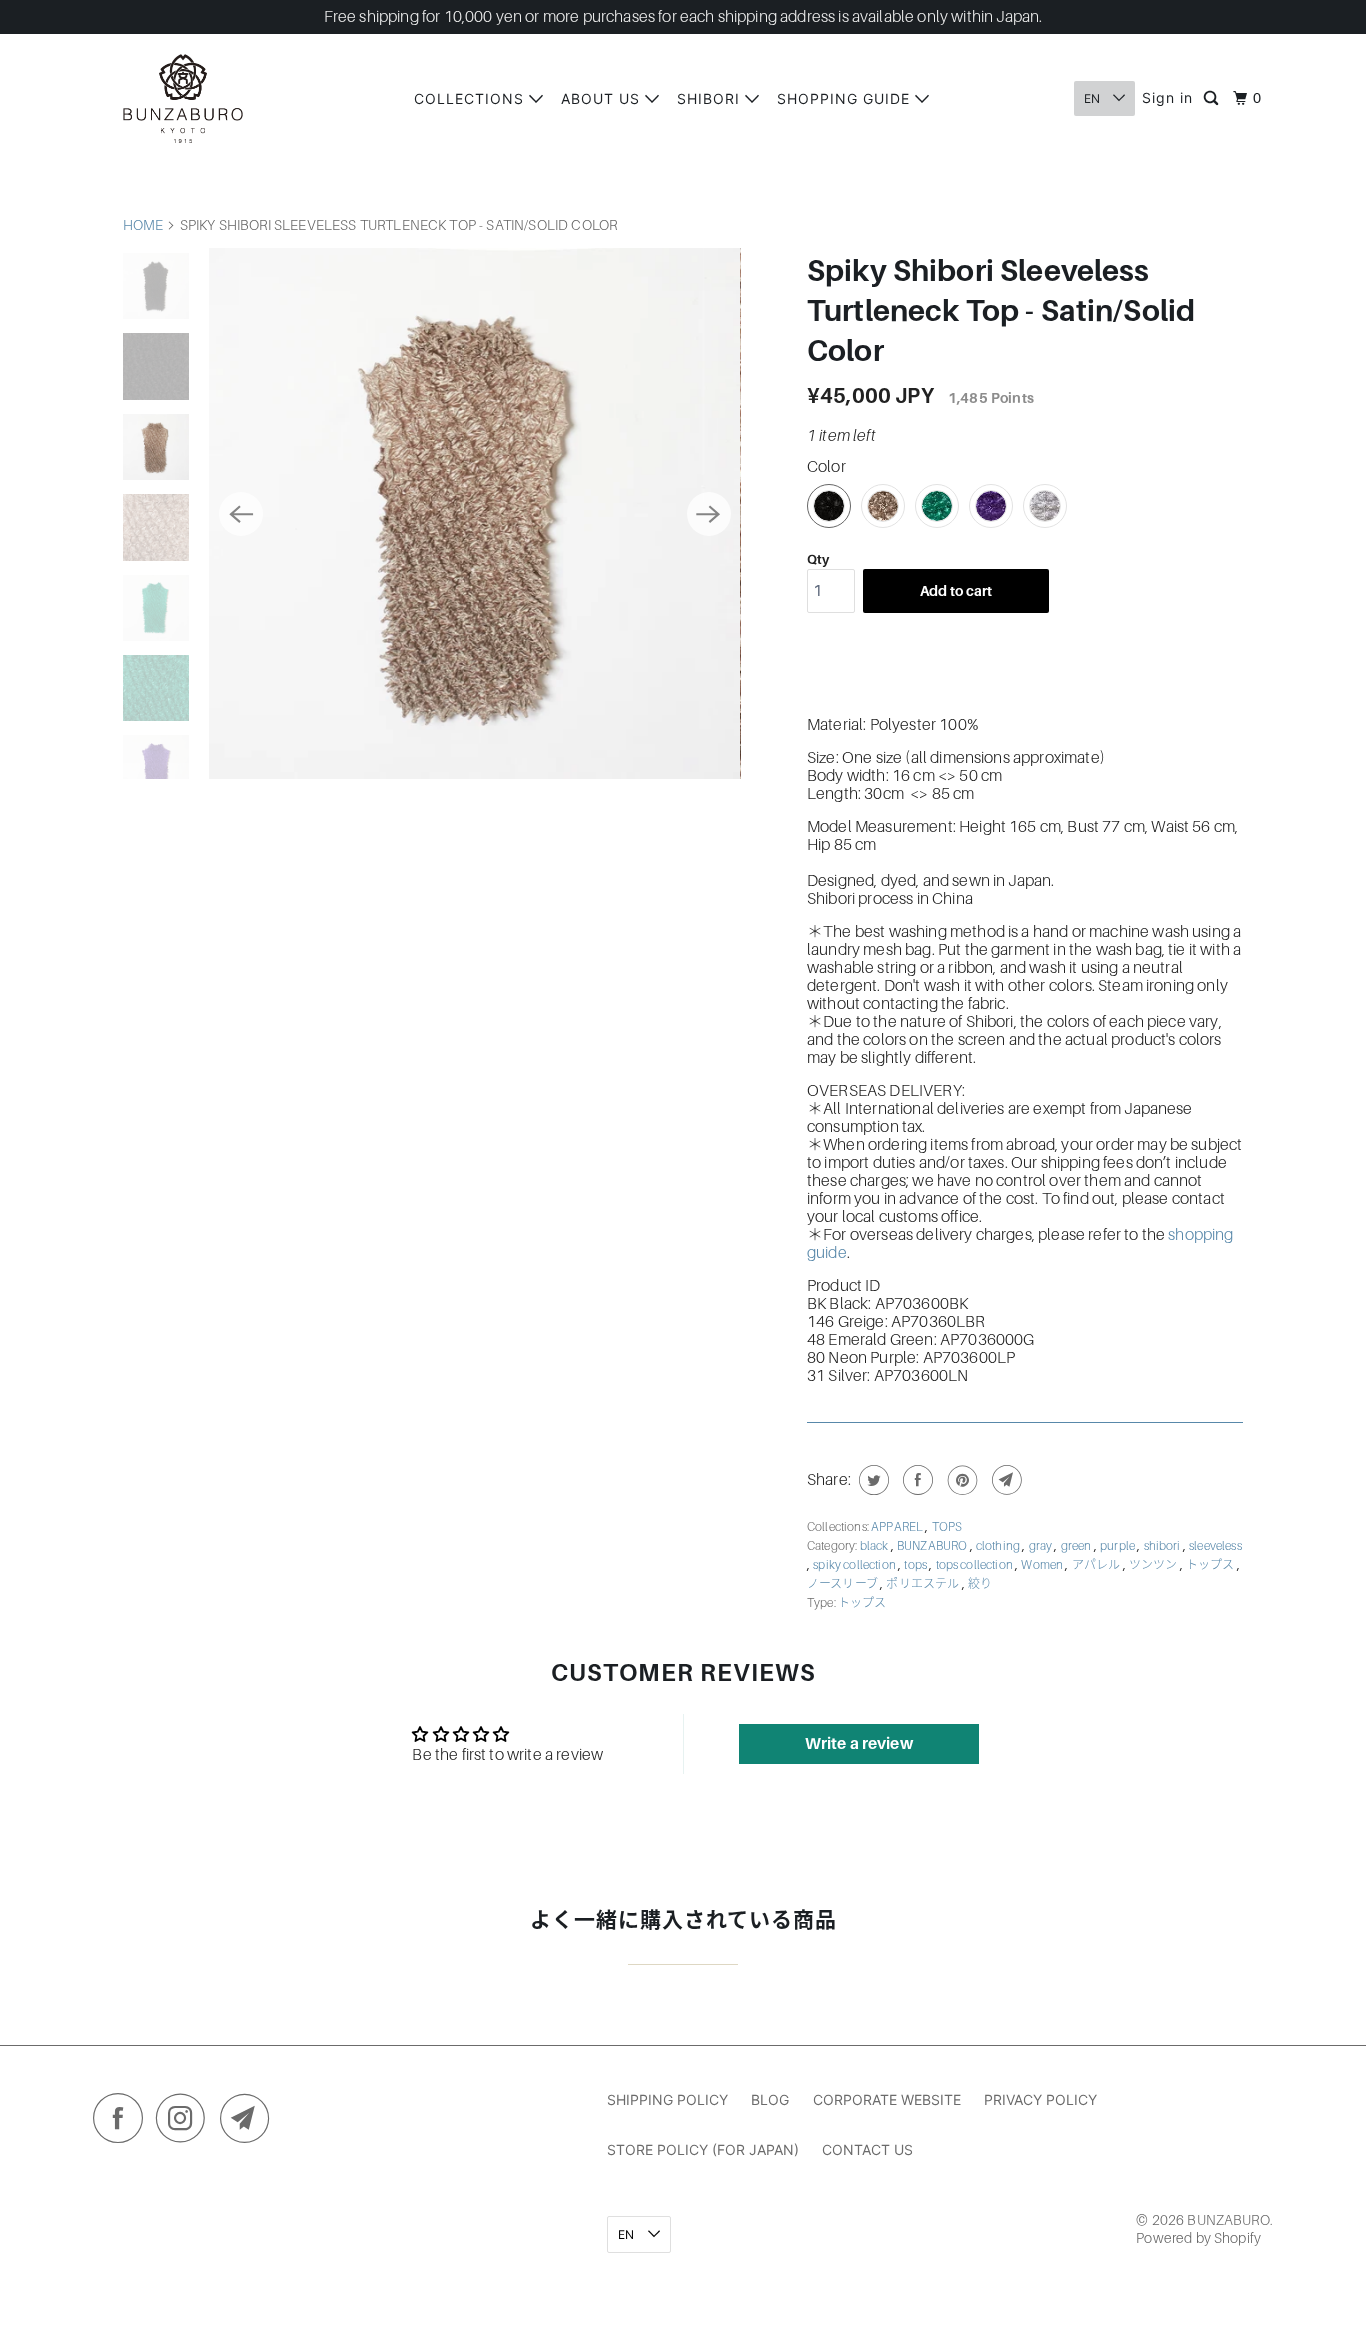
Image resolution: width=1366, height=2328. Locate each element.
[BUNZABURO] (183, 98)
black (875, 1546)
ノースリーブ (843, 1584)
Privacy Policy (1040, 2099)
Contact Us (867, 2149)
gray (1042, 1546)
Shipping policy (667, 2099)
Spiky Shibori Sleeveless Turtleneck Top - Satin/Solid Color (1001, 311)
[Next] (709, 514)
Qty (818, 559)
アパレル (1097, 1565)
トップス (1211, 1565)
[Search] (1213, 99)
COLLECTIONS (471, 98)
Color (826, 467)
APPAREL (898, 1527)
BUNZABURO (933, 1546)
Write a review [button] (859, 1744)
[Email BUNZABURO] (250, 2123)
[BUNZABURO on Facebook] (123, 2123)
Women (1043, 1565)
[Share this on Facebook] (915, 1480)
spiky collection (855, 1565)
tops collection (976, 1565)
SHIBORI (711, 98)
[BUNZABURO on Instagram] (186, 2123)
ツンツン (1154, 1565)
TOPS (947, 1527)
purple (1118, 1546)
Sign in (1167, 97)
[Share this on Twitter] (871, 1480)
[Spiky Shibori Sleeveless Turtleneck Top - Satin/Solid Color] (474, 513)
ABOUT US (603, 98)
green (1077, 1546)
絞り (980, 1584)
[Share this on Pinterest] (960, 1480)
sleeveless (1215, 1546)
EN (1093, 98)
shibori (1163, 1546)
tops (916, 1565)
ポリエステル (923, 1584)
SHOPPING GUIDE (846, 98)
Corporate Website (887, 2099)
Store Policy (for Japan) (703, 2149)
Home (143, 225)
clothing (999, 1546)
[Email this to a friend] (1004, 1480)
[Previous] (241, 514)
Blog (770, 2099)
